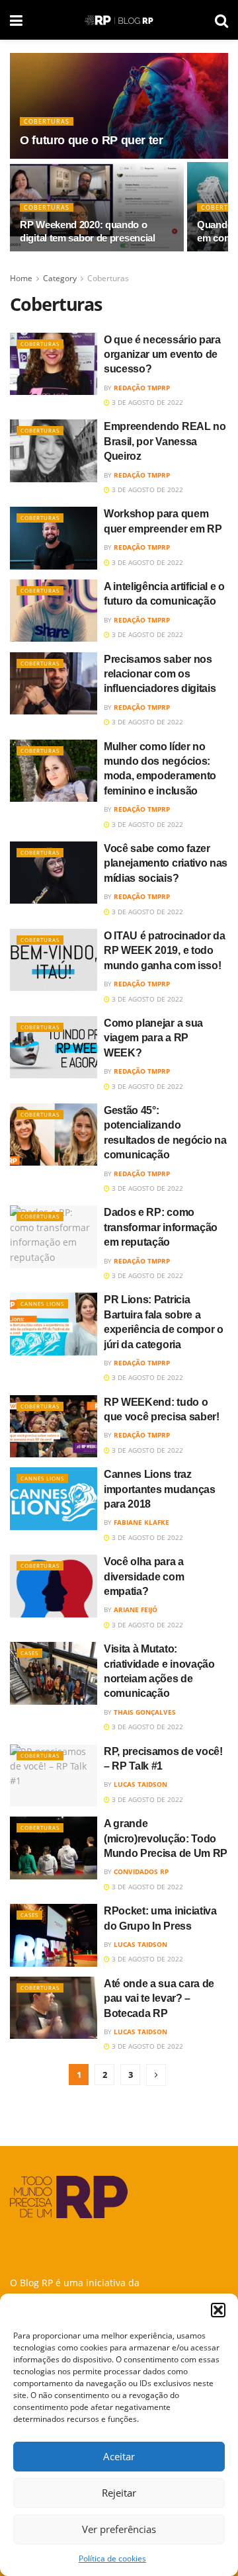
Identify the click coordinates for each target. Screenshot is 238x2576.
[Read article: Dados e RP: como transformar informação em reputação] (54, 1236)
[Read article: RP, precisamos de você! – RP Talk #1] (54, 1776)
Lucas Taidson (140, 1784)
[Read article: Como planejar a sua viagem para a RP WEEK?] (54, 1047)
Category (60, 278)
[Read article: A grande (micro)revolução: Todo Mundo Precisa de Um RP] (54, 1848)
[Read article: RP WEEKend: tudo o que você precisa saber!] (54, 1426)
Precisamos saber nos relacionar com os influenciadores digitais (160, 674)
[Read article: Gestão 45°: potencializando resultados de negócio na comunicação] (54, 1135)
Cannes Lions (42, 1304)
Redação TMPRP (142, 388)
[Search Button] (221, 20)
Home (21, 278)
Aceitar (119, 2456)
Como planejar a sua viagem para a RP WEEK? (153, 1038)
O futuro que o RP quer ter (92, 140)
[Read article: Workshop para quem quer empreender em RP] (54, 538)
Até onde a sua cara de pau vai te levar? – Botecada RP (159, 1998)
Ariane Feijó (136, 1610)
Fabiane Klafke (141, 1522)
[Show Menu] (16, 20)
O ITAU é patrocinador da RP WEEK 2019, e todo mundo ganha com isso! (164, 951)
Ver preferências (119, 2529)
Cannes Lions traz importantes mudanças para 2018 (160, 1489)
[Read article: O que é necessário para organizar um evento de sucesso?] (54, 364)
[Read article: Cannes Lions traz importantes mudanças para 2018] (54, 1498)
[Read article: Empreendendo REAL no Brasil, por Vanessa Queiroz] (54, 451)
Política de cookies (112, 2558)
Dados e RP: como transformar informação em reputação (161, 1227)
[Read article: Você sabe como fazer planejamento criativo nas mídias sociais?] (54, 873)
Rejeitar (119, 2493)
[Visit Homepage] (119, 20)
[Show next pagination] (156, 2075)
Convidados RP (141, 1871)
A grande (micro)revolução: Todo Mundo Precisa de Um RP (166, 1838)
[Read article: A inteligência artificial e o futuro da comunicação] (54, 611)
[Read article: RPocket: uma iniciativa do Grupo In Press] (54, 1935)
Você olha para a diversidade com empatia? (144, 1576)
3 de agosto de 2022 (146, 402)
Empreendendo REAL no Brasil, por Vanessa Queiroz (165, 441)
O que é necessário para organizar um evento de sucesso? (162, 355)
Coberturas (47, 121)
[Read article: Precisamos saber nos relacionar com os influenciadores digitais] (54, 683)
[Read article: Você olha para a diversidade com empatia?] (54, 1586)
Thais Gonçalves (145, 1712)
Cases (29, 1653)
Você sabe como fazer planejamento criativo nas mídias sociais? (166, 863)
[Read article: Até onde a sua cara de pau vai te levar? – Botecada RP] (54, 2008)
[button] (218, 2310)
